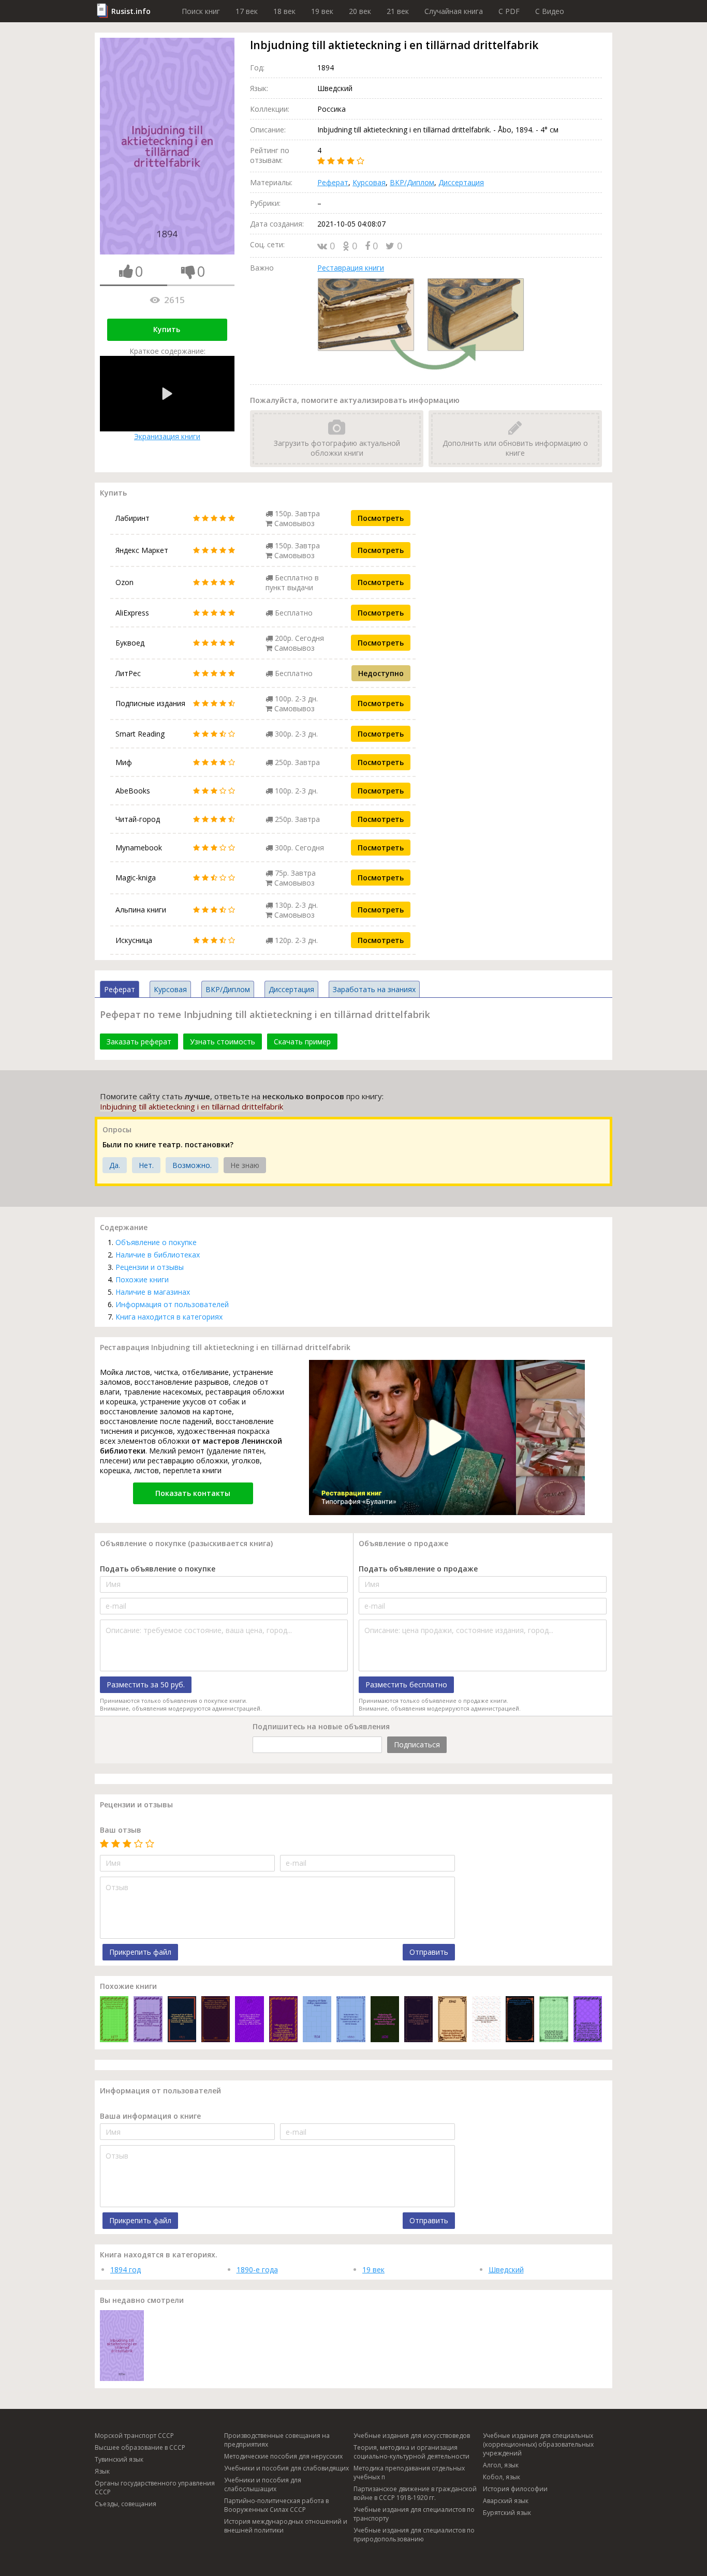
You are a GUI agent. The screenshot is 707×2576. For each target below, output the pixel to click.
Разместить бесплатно (406, 1684)
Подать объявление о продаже (418, 1569)
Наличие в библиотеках (158, 1255)
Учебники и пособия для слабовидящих (286, 2468)
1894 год (126, 2270)
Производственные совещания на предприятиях (277, 2440)
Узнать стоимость (223, 1042)
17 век (247, 11)
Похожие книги (142, 1279)
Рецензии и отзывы (150, 1267)
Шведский (506, 2270)
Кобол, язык (502, 2477)
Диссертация (461, 182)
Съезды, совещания (126, 2504)
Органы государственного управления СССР (155, 2488)
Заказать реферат (139, 1042)
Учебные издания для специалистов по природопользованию (414, 2535)
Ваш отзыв (121, 1830)
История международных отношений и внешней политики (286, 2526)
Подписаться (417, 1744)
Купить (167, 329)
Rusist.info (131, 11)
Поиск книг (201, 11)
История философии (515, 2489)
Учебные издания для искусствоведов (412, 2436)
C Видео (550, 11)
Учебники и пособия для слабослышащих (263, 2484)
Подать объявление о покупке (158, 1569)
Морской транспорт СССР (134, 2436)
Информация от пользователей (172, 1304)
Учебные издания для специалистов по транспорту (414, 2514)
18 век (284, 11)
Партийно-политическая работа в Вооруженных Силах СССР (276, 2505)
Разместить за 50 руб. (146, 1684)
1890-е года (257, 2270)
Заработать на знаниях (374, 989)
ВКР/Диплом (412, 182)
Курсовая (369, 182)
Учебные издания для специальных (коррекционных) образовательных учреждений (538, 2444)
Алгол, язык (501, 2465)
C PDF (509, 11)
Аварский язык (506, 2501)
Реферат (333, 182)
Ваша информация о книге (150, 2116)
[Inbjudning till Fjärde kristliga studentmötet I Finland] (317, 2020)
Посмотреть (381, 518)
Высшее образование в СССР (140, 2447)
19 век (322, 11)
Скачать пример (302, 1042)
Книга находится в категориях (169, 1317)
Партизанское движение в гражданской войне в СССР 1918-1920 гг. (415, 2493)
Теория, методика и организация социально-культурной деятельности (411, 2452)
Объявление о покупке (156, 1242)
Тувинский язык (119, 2459)
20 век (360, 11)
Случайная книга (454, 11)
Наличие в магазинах (153, 1292)
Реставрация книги (351, 268)
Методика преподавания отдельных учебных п (409, 2473)
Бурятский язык (507, 2513)
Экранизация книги (167, 436)
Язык (102, 2471)
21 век (398, 11)
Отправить (429, 1952)
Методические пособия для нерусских (283, 2456)
